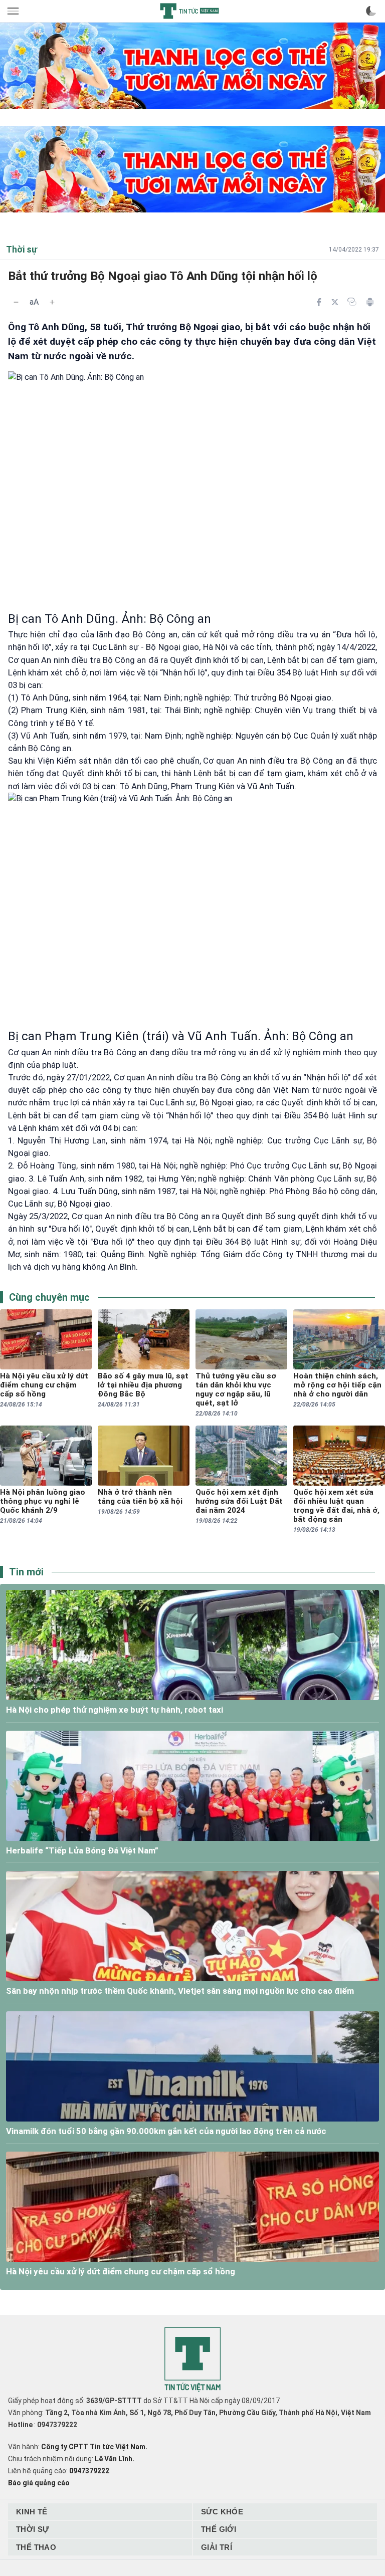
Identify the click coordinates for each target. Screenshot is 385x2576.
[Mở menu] (14, 11)
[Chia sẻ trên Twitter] (335, 302)
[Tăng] (52, 302)
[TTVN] (192, 2360)
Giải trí (217, 2547)
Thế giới (219, 2529)
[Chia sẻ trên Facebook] (319, 302)
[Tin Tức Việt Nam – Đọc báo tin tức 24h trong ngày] (189, 11)
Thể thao (36, 2547)
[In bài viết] (370, 302)
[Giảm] (16, 302)
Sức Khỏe (222, 2512)
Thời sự (33, 2529)
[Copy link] (352, 302)
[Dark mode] (371, 11)
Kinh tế (32, 2512)
